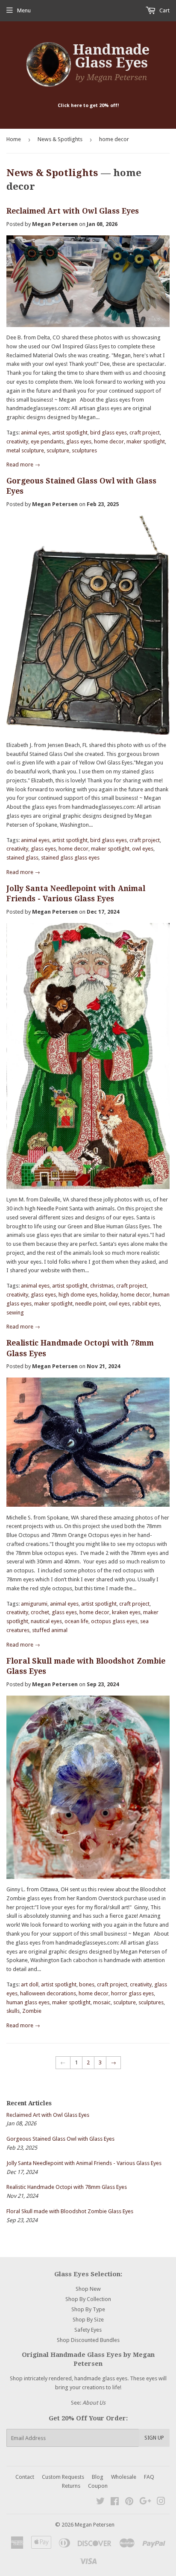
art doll (30, 1984)
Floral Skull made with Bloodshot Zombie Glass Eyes (70, 2211)
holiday (109, 1295)
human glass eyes (28, 2002)
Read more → (23, 465)
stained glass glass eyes (70, 858)
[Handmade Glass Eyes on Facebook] (115, 2502)
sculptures (84, 450)
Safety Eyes (88, 2330)
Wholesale (124, 2477)
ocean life (76, 1621)
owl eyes (143, 849)
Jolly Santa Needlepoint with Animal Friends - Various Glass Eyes (84, 2163)
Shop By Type (88, 2309)
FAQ (149, 2477)
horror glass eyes (132, 1993)
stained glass (22, 858)
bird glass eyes (109, 433)
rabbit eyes (146, 1304)
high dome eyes (78, 1295)
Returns (71, 2486)
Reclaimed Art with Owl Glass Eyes (73, 211)
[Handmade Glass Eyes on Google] (145, 2502)
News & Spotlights (60, 139)
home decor (109, 441)
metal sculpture (25, 450)
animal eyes (35, 433)
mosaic (102, 2002)
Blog (98, 2477)
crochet (40, 1612)
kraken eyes (126, 1612)
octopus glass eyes (114, 1621)
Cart (164, 10)
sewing (15, 1313)
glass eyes (79, 441)
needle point (91, 1304)
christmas (102, 1286)
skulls (13, 2011)
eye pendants (47, 441)
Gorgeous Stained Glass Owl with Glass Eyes (60, 2139)
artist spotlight (70, 433)
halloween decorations (48, 1993)
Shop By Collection (88, 2299)
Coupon (98, 2486)
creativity (17, 441)
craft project (145, 433)
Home (14, 139)
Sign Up (154, 2438)
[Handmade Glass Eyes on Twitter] (100, 2502)
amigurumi (34, 1604)
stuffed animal (50, 1630)
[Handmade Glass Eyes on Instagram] (161, 2502)
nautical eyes (46, 1621)
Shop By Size (88, 2320)
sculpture (58, 450)
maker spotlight (146, 441)
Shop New (88, 2289)
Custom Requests (63, 2477)
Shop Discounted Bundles (88, 2340)
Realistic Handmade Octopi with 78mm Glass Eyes (67, 2187)
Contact (25, 2477)
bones (87, 1984)
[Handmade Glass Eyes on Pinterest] (129, 2502)
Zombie (32, 2011)
